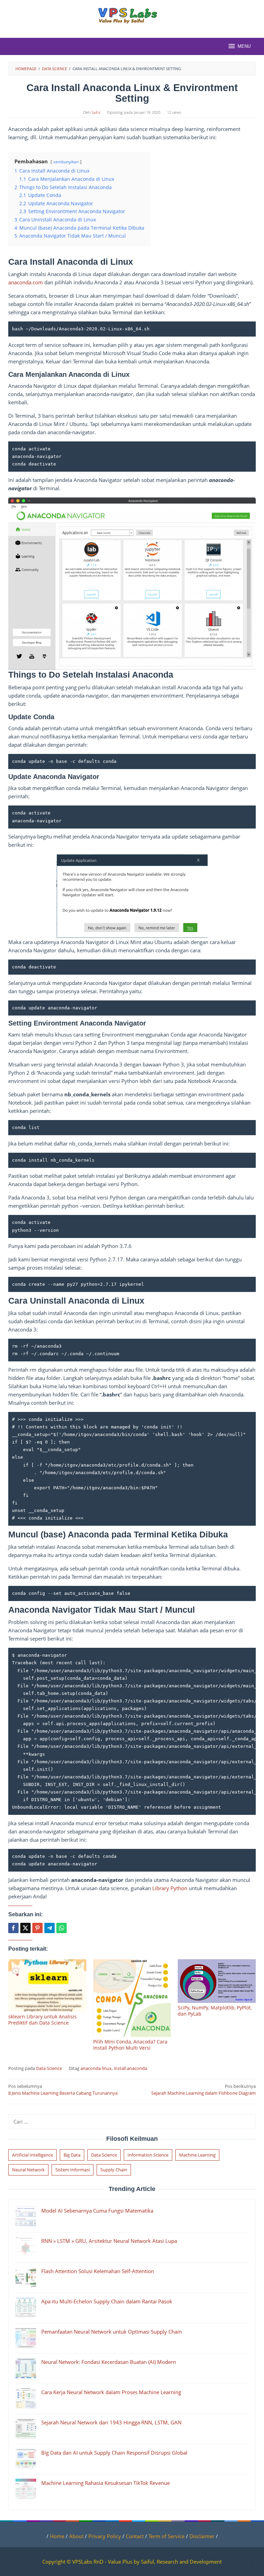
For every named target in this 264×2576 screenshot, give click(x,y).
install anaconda (130, 2068)
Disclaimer (202, 2536)
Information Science (148, 2155)
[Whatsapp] (62, 1928)
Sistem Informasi (73, 2170)
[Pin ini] (37, 1928)
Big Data (72, 2155)
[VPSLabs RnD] (132, 15)
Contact (135, 2536)
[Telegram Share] (49, 1928)
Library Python (170, 1888)
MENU (244, 46)
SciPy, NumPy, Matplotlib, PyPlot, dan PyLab (215, 2011)
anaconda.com (26, 282)
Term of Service (167, 2536)
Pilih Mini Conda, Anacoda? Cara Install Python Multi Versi (130, 2045)
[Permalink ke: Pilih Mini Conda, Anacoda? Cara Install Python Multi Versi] (132, 1998)
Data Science (49, 2068)
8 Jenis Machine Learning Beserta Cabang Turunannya (63, 2090)
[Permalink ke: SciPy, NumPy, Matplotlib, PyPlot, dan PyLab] (217, 1981)
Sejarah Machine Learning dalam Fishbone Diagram (203, 2090)
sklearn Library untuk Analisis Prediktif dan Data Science (42, 2020)
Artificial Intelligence (32, 2155)
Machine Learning (197, 2155)
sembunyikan (66, 162)
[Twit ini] (25, 1928)
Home (58, 2536)
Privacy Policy (105, 2536)
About (76, 2536)
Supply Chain (114, 2170)
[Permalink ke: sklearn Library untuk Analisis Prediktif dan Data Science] (47, 1986)
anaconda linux (96, 2068)
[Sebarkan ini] (13, 1928)
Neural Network (28, 2170)
